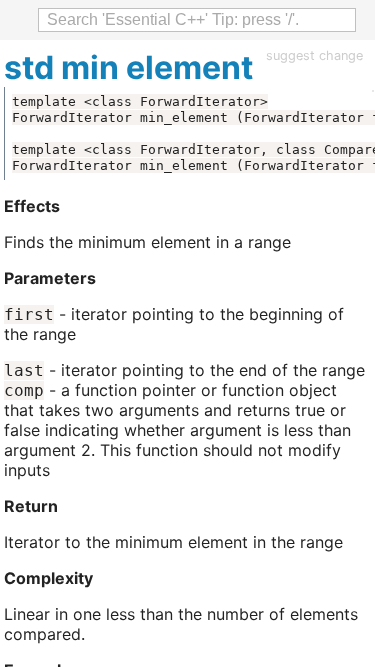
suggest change (314, 55)
